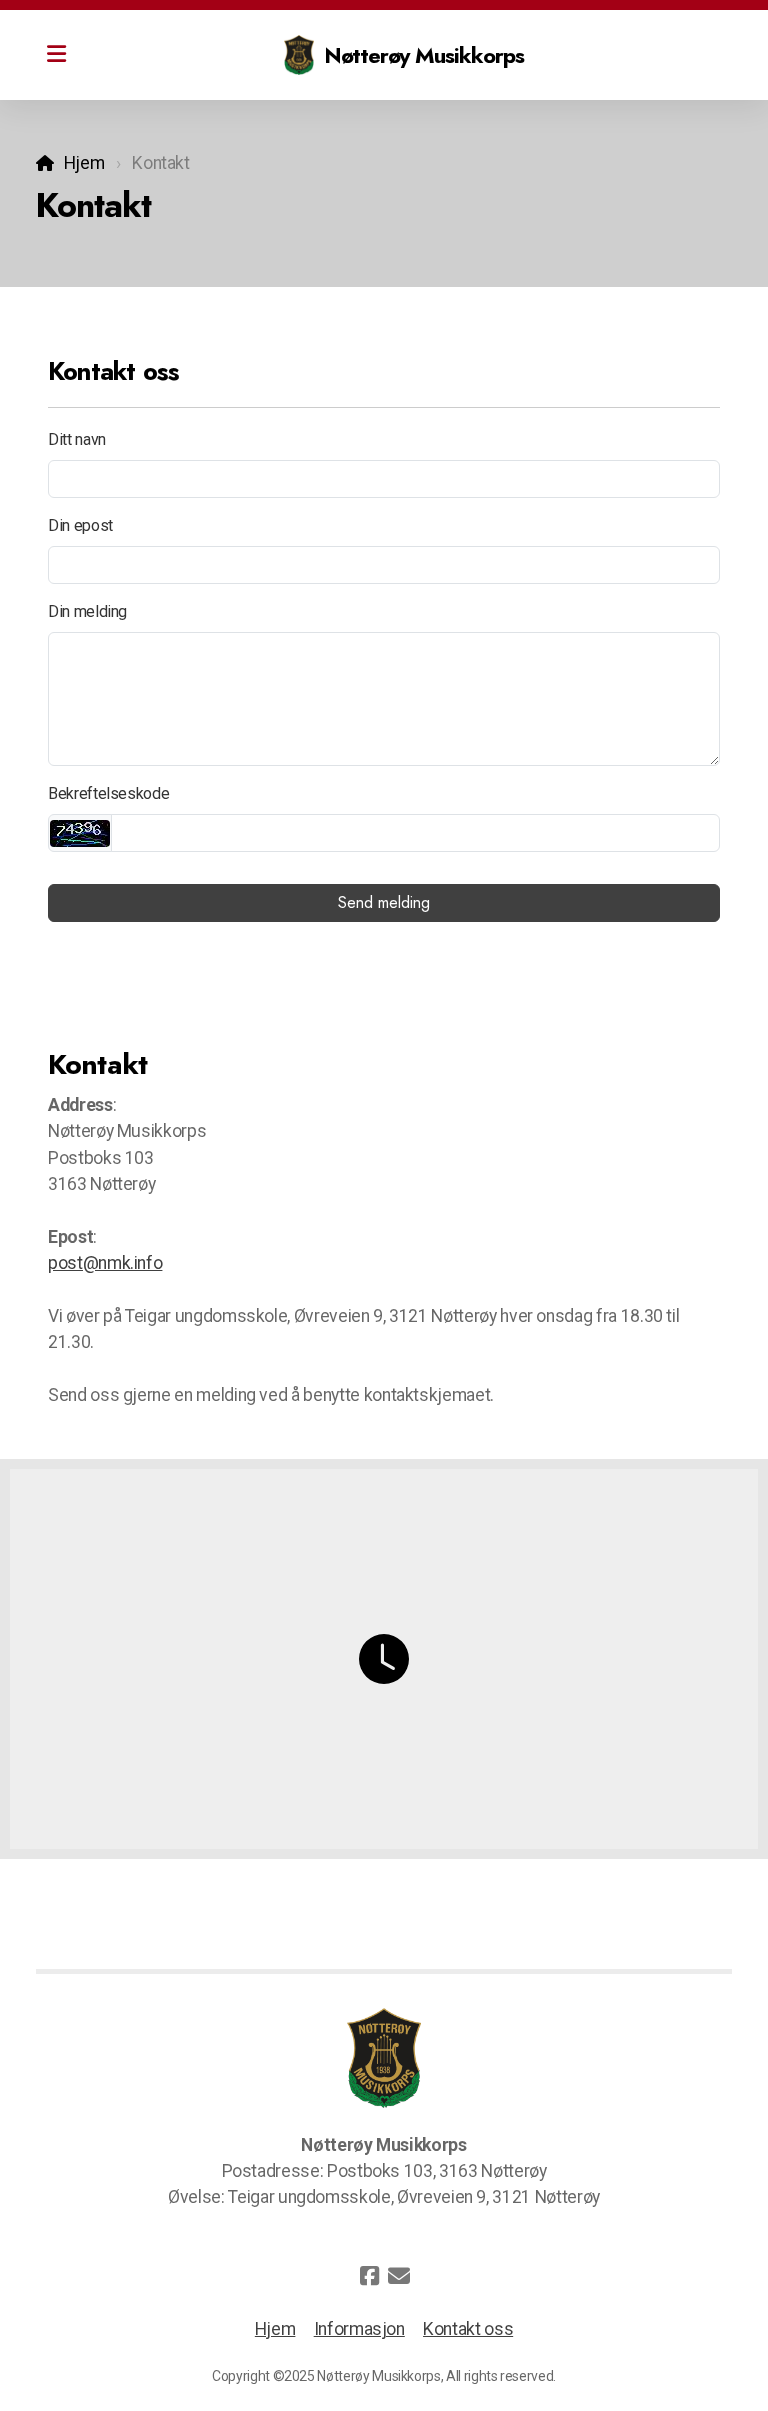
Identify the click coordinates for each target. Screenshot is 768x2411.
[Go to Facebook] (369, 2276)
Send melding (384, 902)
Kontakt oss (468, 2329)
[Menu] (56, 55)
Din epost (80, 525)
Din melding (87, 611)
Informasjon (359, 2329)
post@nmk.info (105, 1263)
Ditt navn (77, 439)
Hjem (84, 163)
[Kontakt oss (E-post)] (399, 2276)
